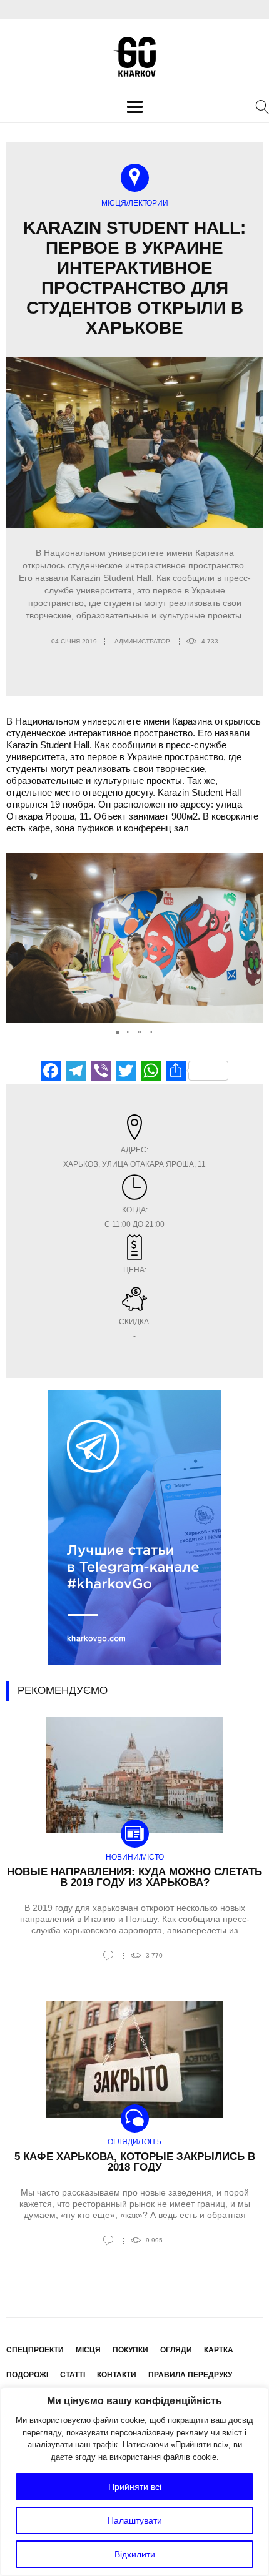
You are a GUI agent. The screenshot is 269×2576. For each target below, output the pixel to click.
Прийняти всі (135, 2487)
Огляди (176, 2350)
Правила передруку (190, 2375)
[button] (251, 938)
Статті (73, 2375)
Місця (88, 2350)
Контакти (117, 2375)
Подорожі (27, 2375)
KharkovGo (134, 57)
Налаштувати (135, 2520)
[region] (134, 2482)
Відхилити (135, 2554)
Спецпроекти (35, 2350)
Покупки (130, 2350)
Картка (219, 2350)
